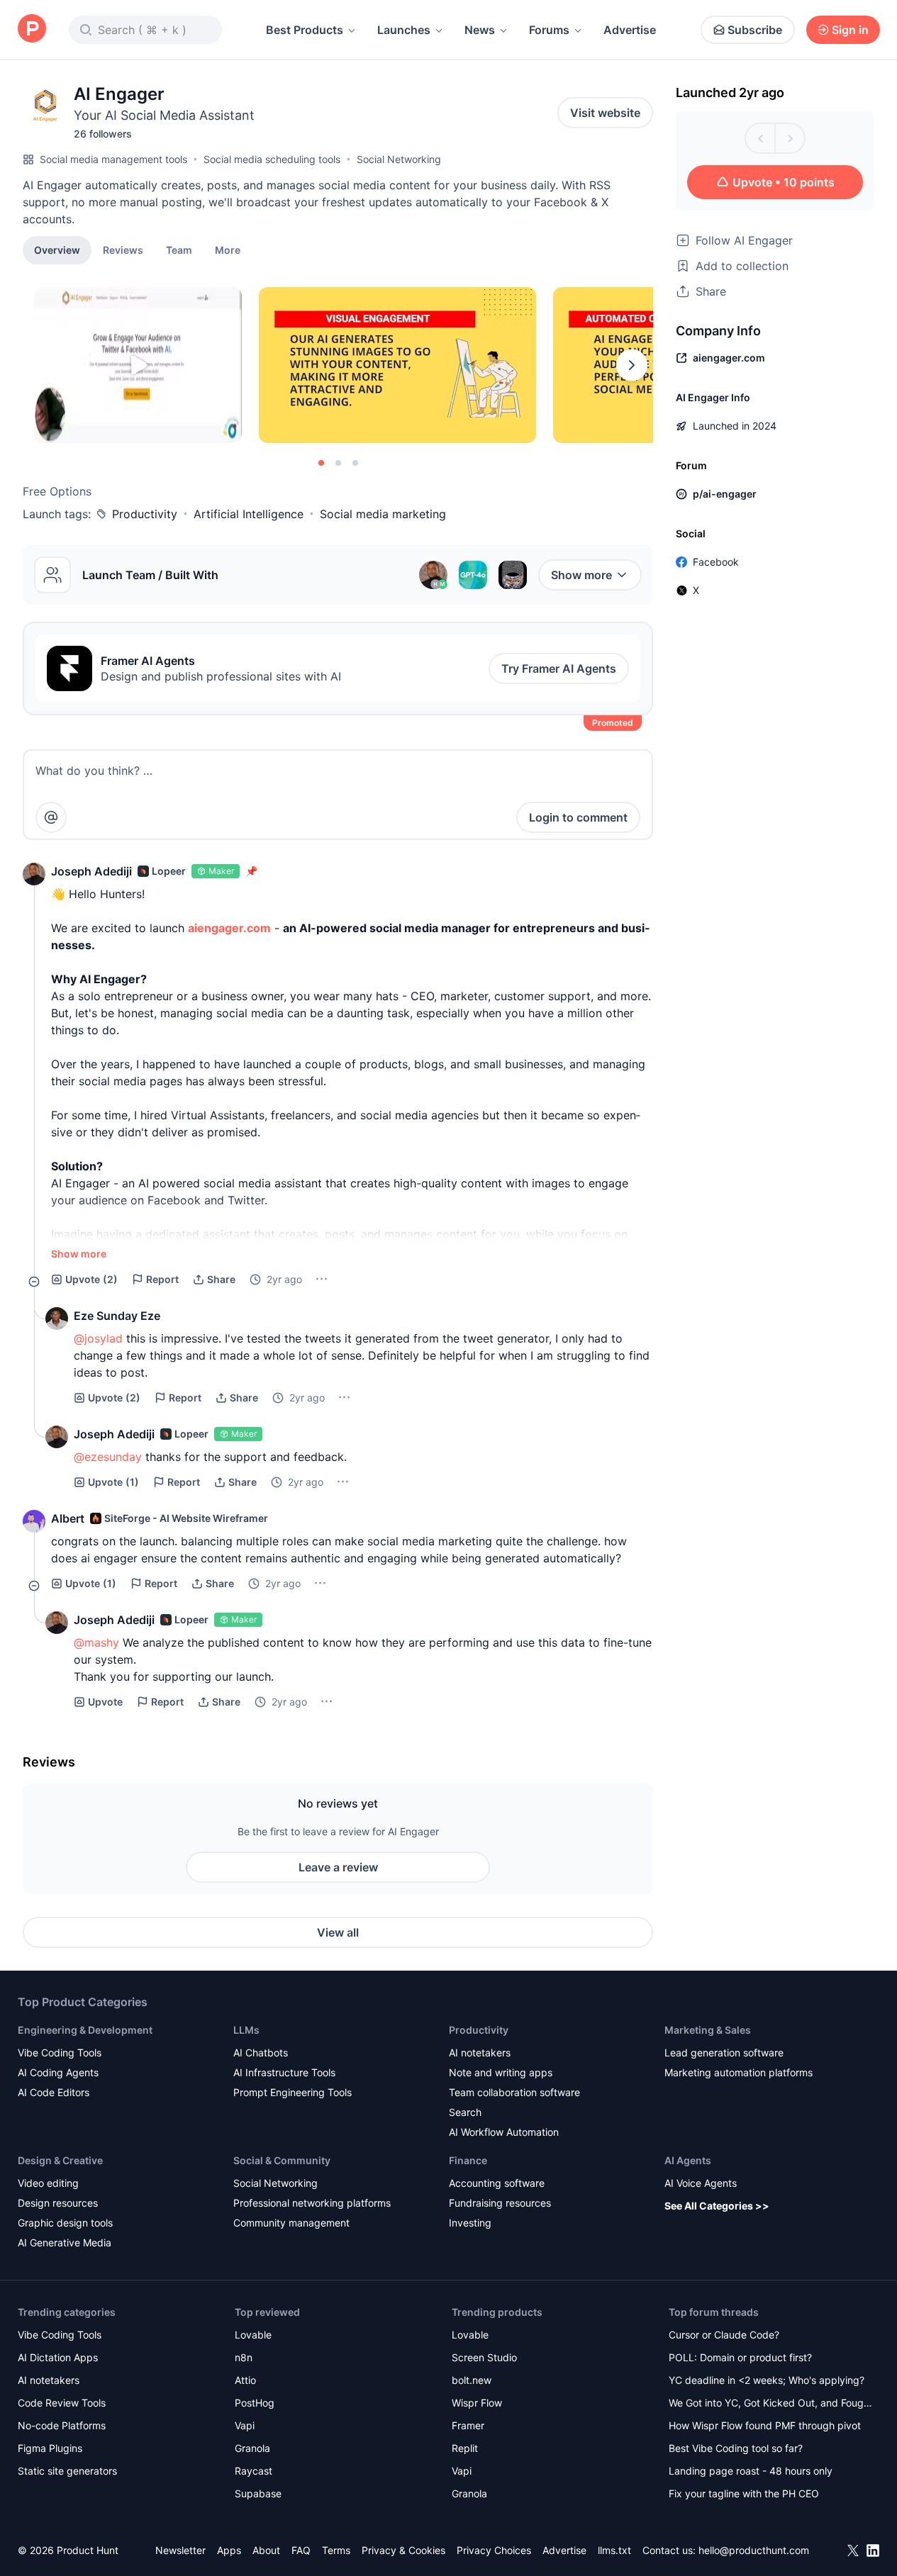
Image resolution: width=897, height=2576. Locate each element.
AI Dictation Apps (58, 2357)
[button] (228, 250)
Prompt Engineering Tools (292, 2092)
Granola (252, 2448)
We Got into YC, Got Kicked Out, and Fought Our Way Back (771, 2404)
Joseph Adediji (91, 871)
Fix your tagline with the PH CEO (744, 2493)
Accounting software (497, 2183)
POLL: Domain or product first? (740, 2357)
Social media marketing (383, 514)
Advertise (630, 30)
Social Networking (399, 159)
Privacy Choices (494, 2550)
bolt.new (472, 2380)
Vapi (245, 2425)
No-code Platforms (62, 2425)
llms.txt (614, 2550)
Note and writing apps (501, 2072)
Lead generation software (724, 2053)
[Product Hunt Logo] (32, 29)
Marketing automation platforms (739, 2072)
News (480, 30)
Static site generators (67, 2471)
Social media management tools (113, 159)
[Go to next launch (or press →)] (790, 138)
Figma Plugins (50, 2448)
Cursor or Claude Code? (724, 2335)
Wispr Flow (477, 2403)
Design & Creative (60, 2160)
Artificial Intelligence (249, 514)
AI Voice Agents (701, 2183)
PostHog (255, 2403)
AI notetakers (480, 2053)
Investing (470, 2223)
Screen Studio (484, 2357)
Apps (229, 2550)
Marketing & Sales (708, 2030)
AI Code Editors (54, 2092)
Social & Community (282, 2160)
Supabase (258, 2493)
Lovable (253, 2335)
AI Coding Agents (58, 2072)
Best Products (305, 30)
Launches (404, 30)
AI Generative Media (65, 2242)
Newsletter (180, 2550)
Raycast (253, 2471)
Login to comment (578, 817)
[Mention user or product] (51, 817)
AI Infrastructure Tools (284, 2072)
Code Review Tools (62, 2403)
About (266, 2550)
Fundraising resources (500, 2203)
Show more (581, 575)
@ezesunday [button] (108, 1457)
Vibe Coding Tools (60, 2053)
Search (465, 2112)
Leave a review (338, 1867)
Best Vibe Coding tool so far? (736, 2448)
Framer (468, 2425)
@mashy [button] (96, 1642)
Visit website (605, 113)
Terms (336, 2550)
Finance (468, 2160)
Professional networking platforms (312, 2203)
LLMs (246, 2030)
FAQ (301, 2550)
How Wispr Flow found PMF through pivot (765, 2425)
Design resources (58, 2203)
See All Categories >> (717, 2206)
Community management (291, 2223)
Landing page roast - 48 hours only (751, 2471)
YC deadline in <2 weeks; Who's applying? (767, 2380)
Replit (465, 2448)
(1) (113, 1482)
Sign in (850, 30)
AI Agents (688, 2160)
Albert (68, 1518)
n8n (244, 2357)
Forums (549, 30)
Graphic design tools (65, 2223)
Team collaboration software (514, 2092)
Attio (245, 2380)
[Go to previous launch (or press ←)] (760, 138)
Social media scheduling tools (272, 159)
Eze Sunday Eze (117, 1316)
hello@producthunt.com (754, 2550)
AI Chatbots (261, 2053)
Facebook (716, 562)
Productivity (145, 514)
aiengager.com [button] (229, 928)
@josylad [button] (98, 1338)
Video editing (48, 2183)
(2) (91, 1279)
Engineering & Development (85, 2030)
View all (338, 1932)
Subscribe (755, 30)
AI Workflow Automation (504, 2132)
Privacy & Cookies (403, 2550)
